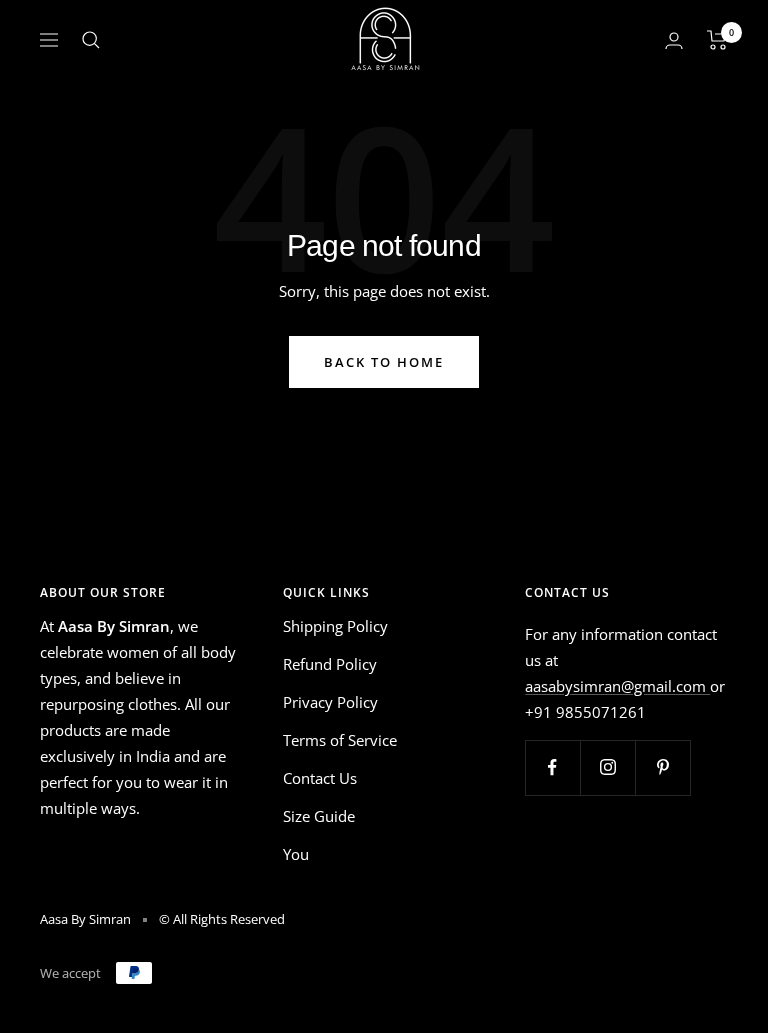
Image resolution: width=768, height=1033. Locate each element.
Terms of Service (340, 740)
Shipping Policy (335, 626)
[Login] (674, 40)
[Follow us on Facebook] (552, 767)
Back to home (384, 362)
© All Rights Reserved (222, 919)
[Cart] (717, 40)
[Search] (91, 40)
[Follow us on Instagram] (607, 767)
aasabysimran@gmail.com (617, 686)
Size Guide (319, 816)
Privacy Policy (330, 702)
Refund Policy (330, 664)
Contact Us (320, 778)
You (296, 854)
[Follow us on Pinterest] (662, 767)
